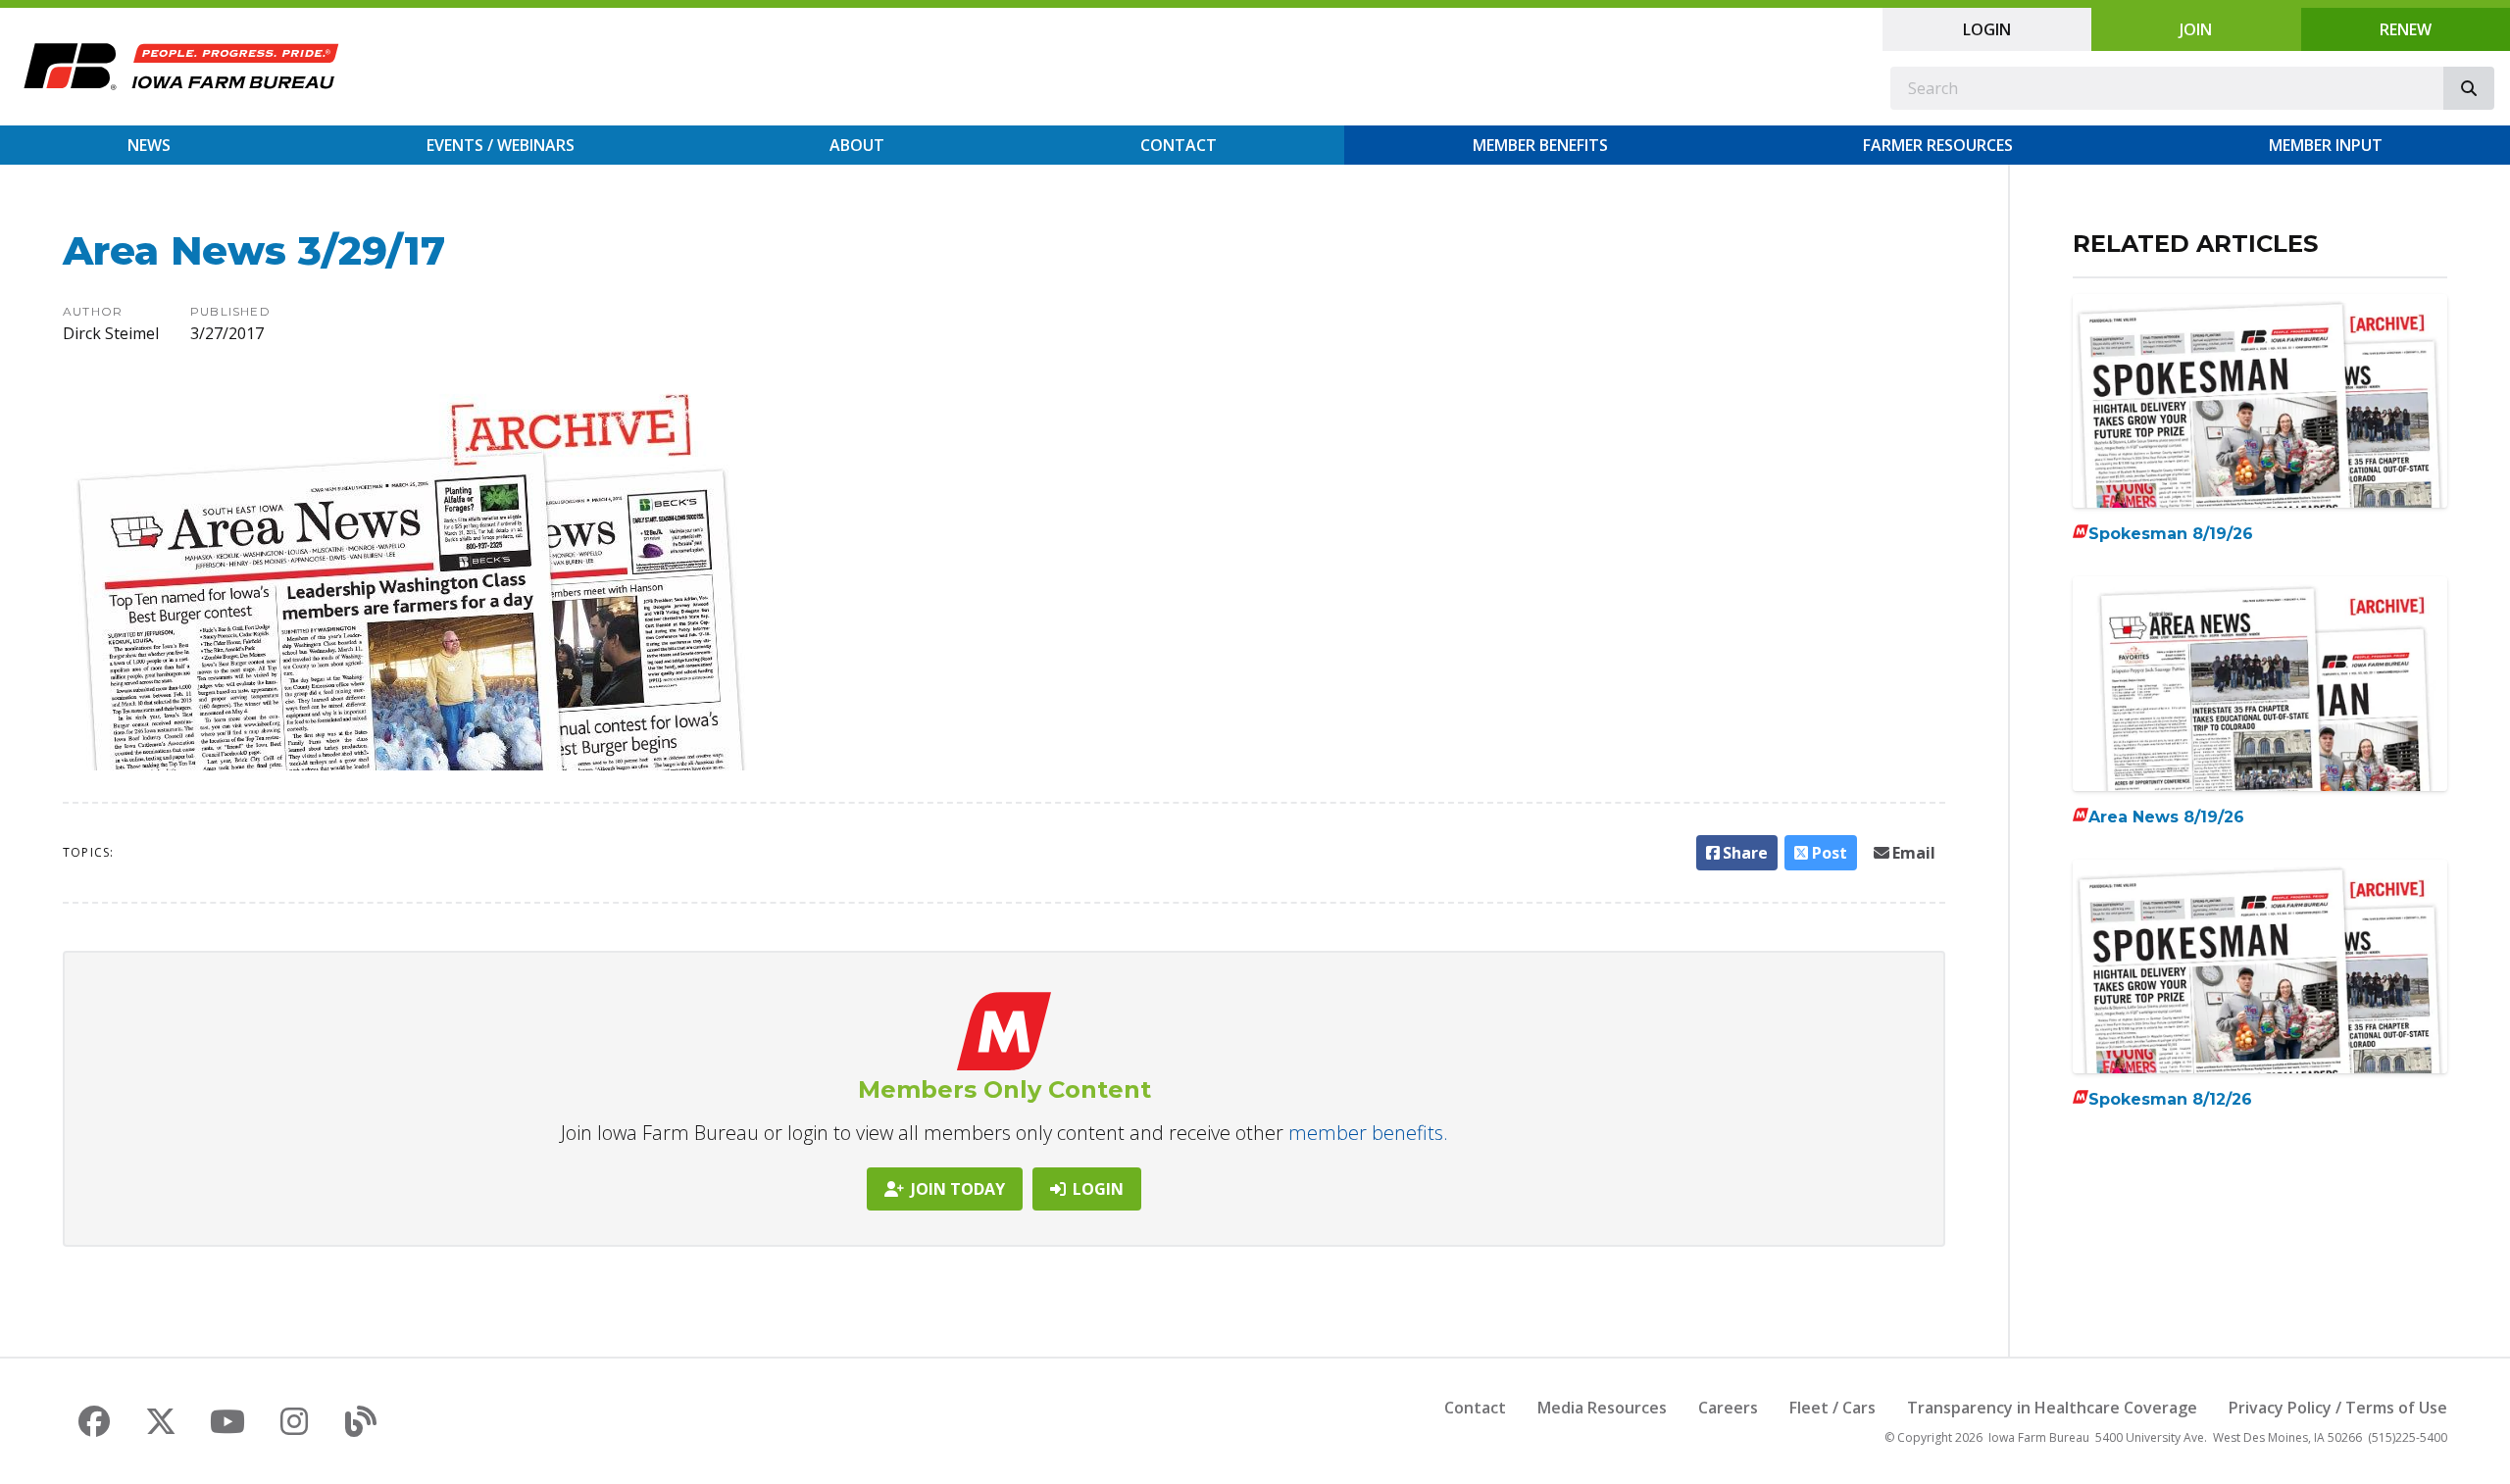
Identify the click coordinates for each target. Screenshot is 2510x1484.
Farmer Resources (1938, 145)
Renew (2406, 29)
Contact (1179, 145)
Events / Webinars (501, 145)
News (149, 145)
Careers (1728, 1408)
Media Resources (1602, 1408)
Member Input (2326, 145)
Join (2196, 29)
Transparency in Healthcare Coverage (2052, 1408)
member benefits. (1368, 1133)
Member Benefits (1540, 145)
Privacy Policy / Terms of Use (2338, 1408)
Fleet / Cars (1832, 1408)
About (857, 145)
